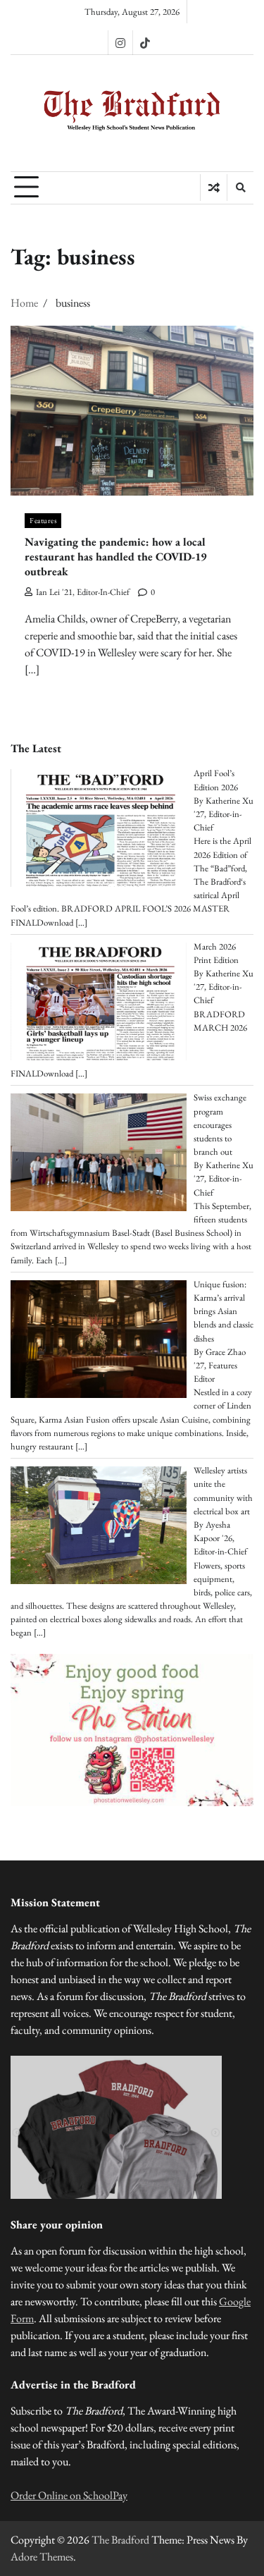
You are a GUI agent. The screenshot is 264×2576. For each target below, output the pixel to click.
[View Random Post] (214, 188)
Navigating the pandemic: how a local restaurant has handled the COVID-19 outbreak (115, 557)
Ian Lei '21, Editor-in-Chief (83, 592)
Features (43, 520)
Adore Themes (42, 2557)
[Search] (240, 188)
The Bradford (120, 2540)
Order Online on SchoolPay (69, 2495)
